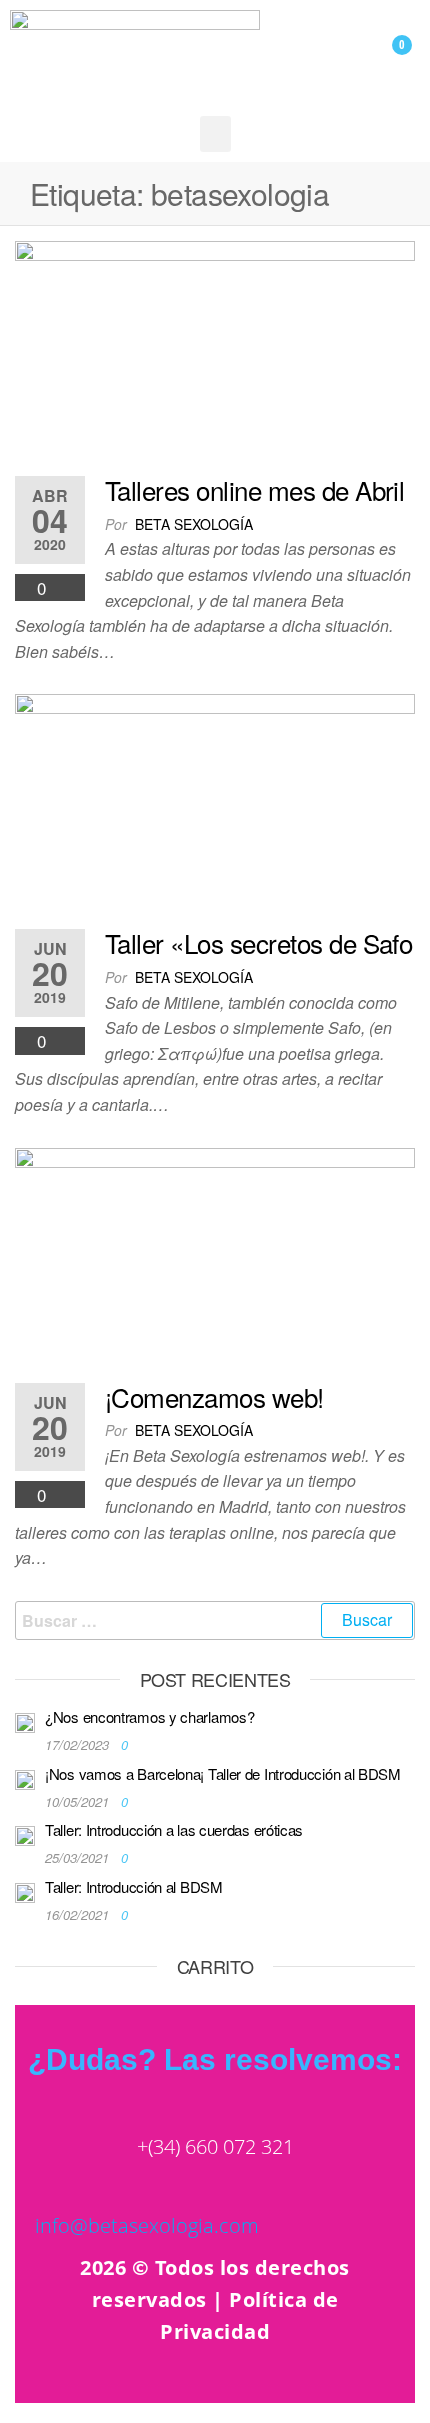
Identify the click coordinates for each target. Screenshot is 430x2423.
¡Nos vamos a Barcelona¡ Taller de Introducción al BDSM (223, 1773)
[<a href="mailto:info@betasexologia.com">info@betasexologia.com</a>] (50, 2188)
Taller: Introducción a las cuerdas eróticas (174, 1829)
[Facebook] (337, 2380)
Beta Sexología (194, 524)
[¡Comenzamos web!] (215, 1257)
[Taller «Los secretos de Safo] (215, 804)
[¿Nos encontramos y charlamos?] (25, 1720)
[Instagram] (292, 2380)
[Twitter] (382, 2380)
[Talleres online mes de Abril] (215, 351)
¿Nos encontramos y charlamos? (149, 1716)
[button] (215, 134)
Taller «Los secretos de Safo (258, 942)
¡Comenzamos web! (214, 1396)
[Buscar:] (215, 1621)
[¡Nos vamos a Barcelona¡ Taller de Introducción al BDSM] (25, 1777)
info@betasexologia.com (147, 2225)
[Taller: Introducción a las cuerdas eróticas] (25, 1833)
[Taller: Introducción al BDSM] (25, 1890)
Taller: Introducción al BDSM (134, 1886)
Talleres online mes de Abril (254, 489)
